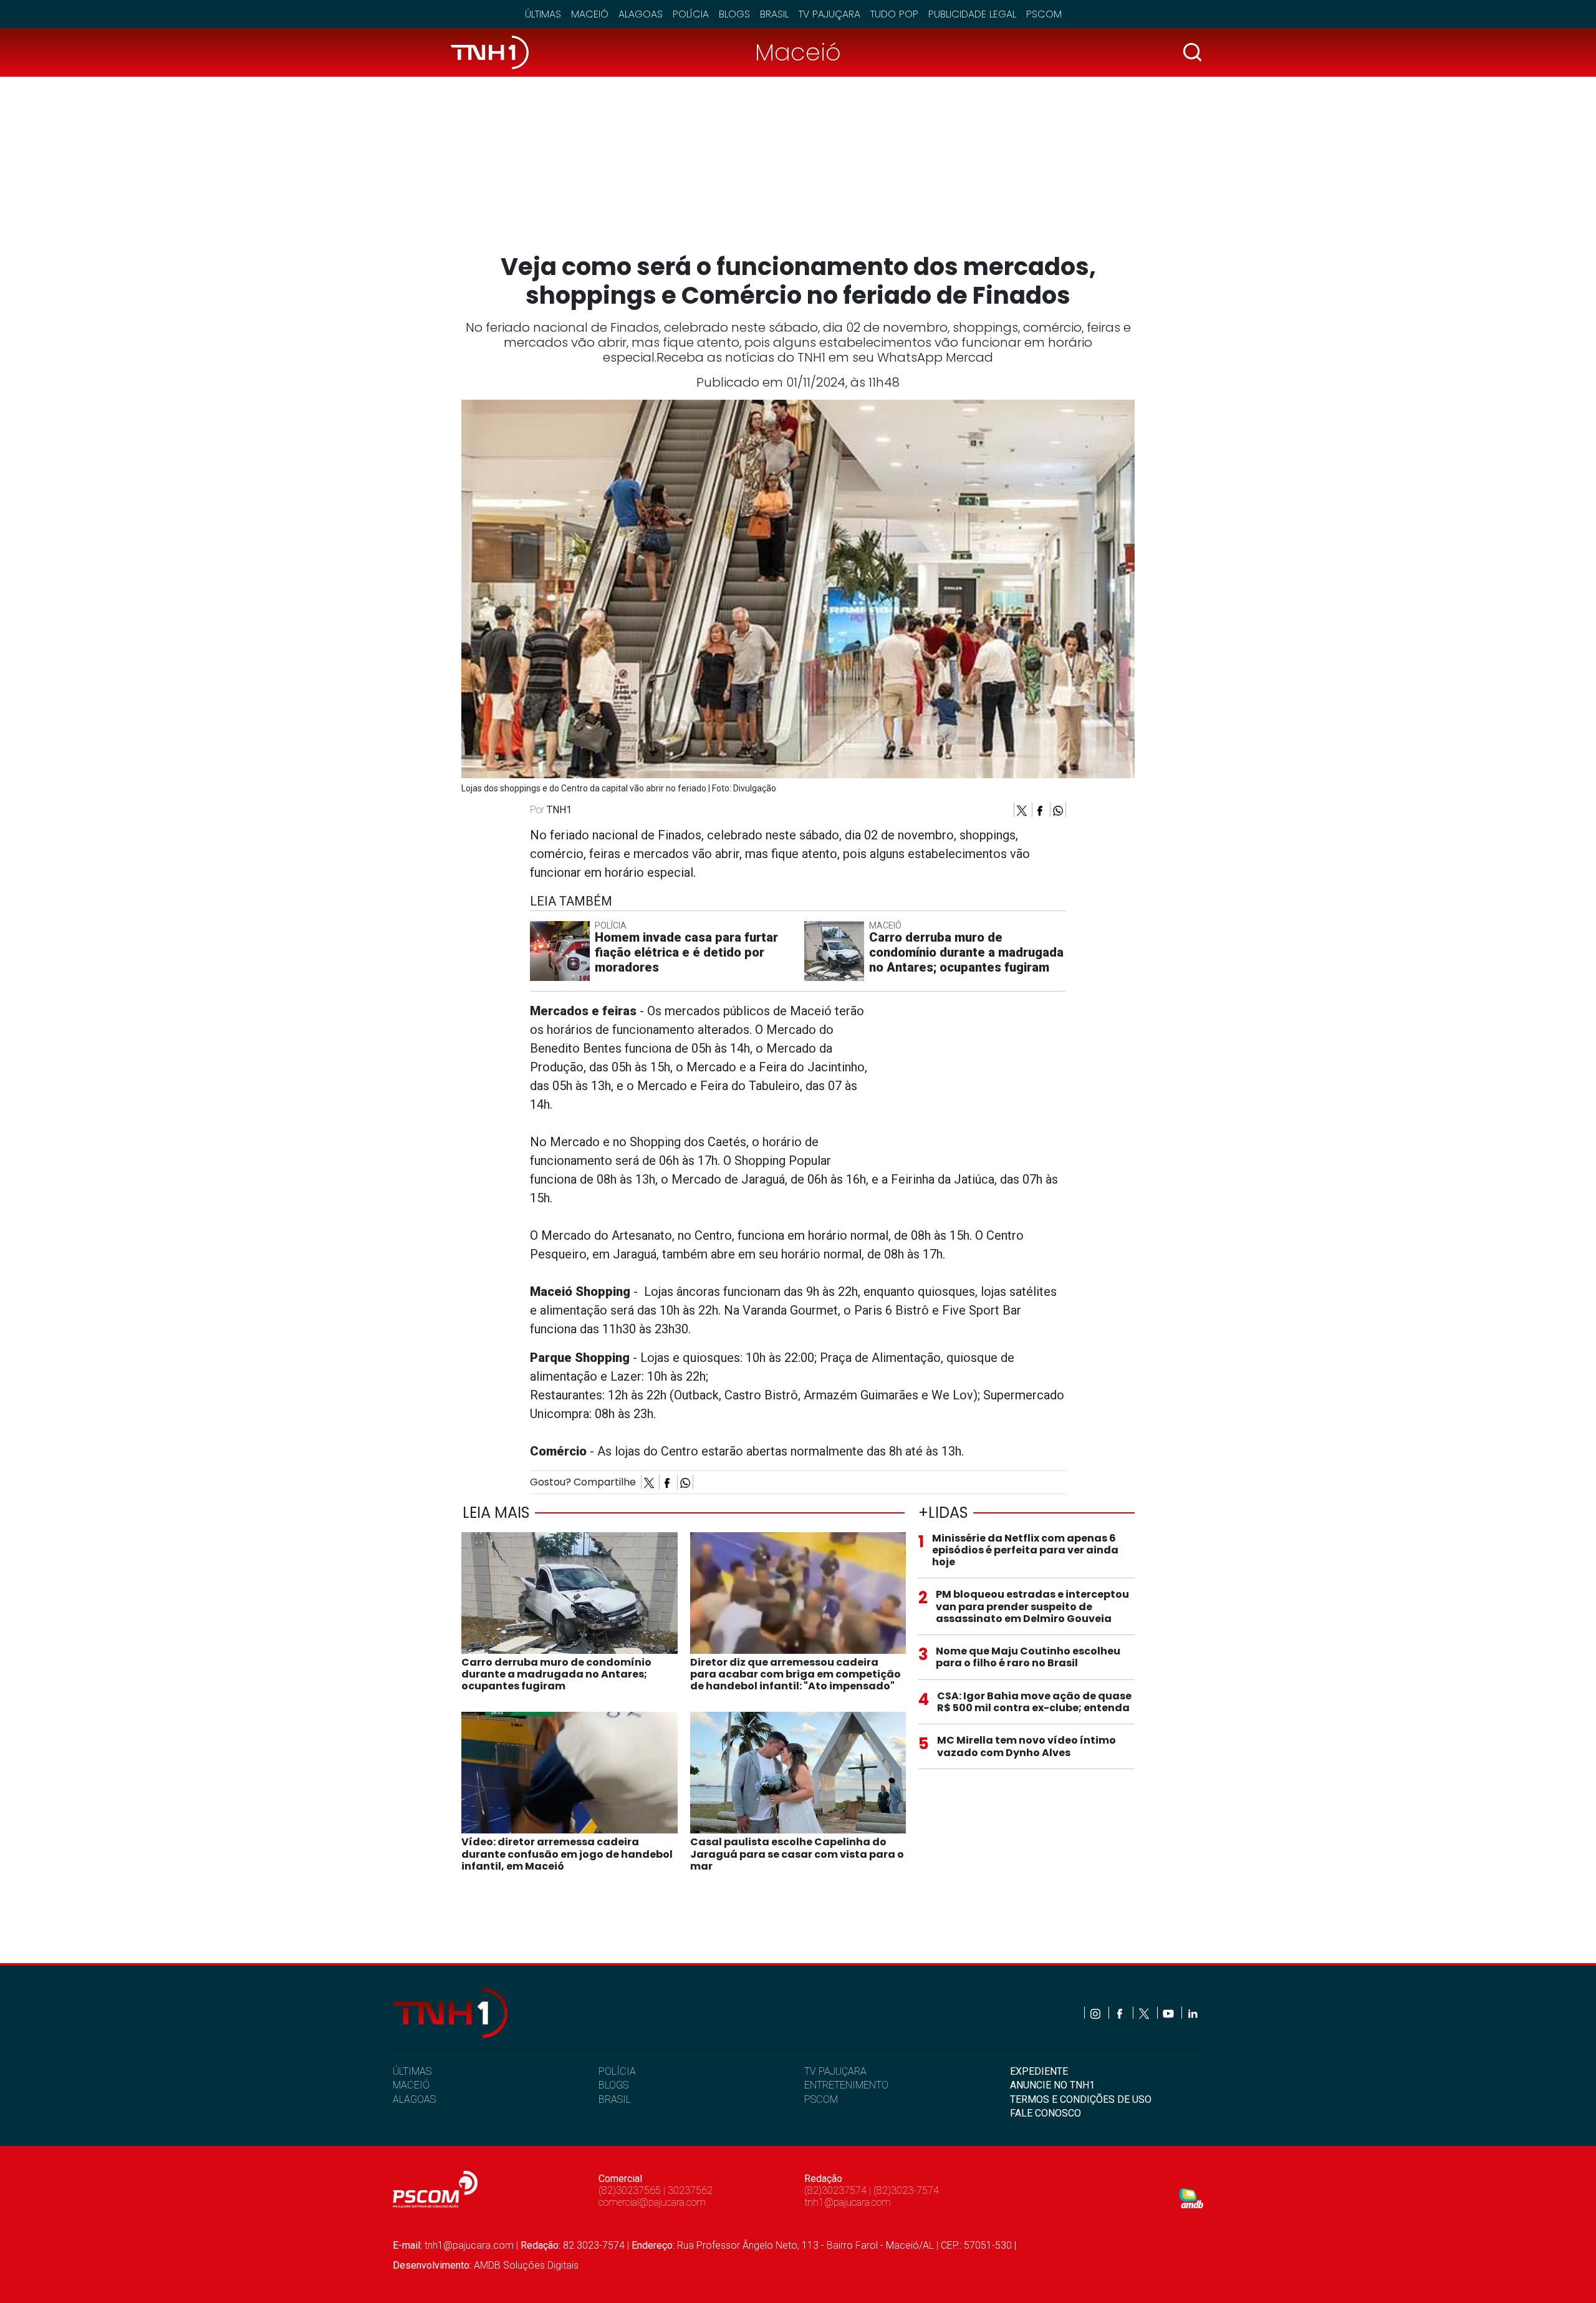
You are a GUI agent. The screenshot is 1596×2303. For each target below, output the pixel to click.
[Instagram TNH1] (1096, 2013)
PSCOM (821, 2099)
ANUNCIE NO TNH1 (1052, 2085)
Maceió (590, 14)
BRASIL (615, 2099)
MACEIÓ (411, 2085)
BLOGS (613, 2085)
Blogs (734, 14)
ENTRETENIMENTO (846, 2085)
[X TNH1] (1145, 2013)
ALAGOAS (414, 2099)
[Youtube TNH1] (1169, 2013)
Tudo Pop (894, 14)
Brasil (774, 14)
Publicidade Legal (972, 14)
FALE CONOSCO (1046, 2113)
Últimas (543, 14)
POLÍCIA (617, 2071)
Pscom (1044, 14)
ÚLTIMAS (412, 2071)
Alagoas (641, 14)
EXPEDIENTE (1039, 2071)
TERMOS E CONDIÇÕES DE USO (1081, 2099)
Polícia (691, 14)
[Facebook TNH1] (1121, 2013)
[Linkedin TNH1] (1192, 2013)
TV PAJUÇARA (835, 2071)
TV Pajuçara (829, 14)
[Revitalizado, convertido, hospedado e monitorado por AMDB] (1191, 2197)
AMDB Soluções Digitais (526, 2265)
